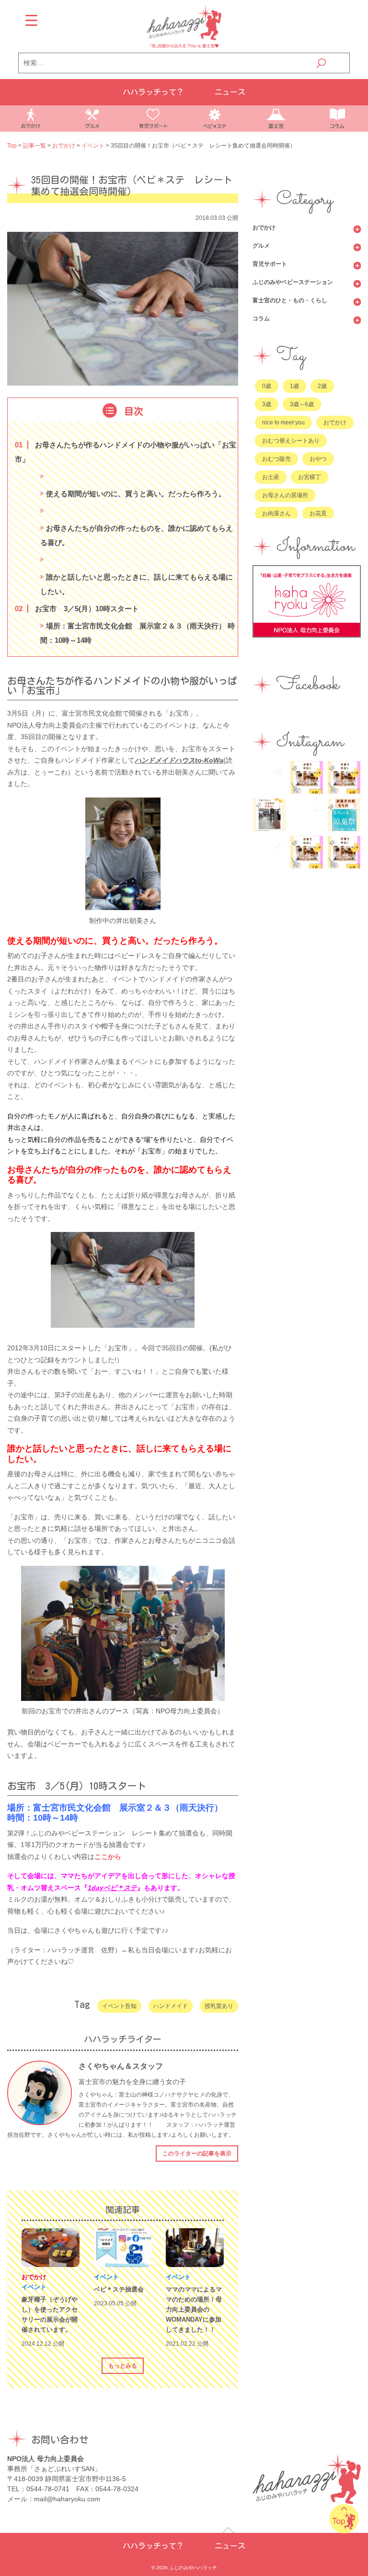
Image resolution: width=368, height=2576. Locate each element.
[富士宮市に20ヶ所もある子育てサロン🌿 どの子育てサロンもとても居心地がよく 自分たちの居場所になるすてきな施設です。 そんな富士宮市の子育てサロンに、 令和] (269, 815)
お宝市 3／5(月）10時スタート (79, 609)
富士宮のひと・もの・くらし (290, 300)
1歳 (294, 386)
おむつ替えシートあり (291, 441)
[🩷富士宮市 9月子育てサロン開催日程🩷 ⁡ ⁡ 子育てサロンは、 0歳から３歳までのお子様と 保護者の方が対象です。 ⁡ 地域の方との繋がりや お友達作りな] (307, 777)
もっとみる (123, 2366)
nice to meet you (283, 422)
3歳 (267, 404)
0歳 (267, 386)
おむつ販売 (276, 459)
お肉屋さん (276, 513)
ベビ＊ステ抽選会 (119, 2289)
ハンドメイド (171, 2006)
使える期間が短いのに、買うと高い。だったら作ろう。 (135, 494)
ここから (108, 1857)
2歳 (322, 386)
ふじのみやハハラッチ (193, 2568)
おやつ (318, 459)
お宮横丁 (310, 477)
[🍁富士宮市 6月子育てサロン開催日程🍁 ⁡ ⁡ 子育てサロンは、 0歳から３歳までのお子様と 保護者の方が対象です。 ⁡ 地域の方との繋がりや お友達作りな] (344, 852)
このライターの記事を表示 (197, 2154)
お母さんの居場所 (285, 495)
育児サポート (270, 264)
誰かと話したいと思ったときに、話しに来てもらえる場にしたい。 (137, 584)
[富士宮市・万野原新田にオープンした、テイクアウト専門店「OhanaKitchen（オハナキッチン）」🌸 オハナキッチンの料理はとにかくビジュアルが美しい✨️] (269, 852)
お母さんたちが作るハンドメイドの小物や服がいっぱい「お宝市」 (126, 452)
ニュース (230, 92)
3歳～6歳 (302, 404)
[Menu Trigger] (31, 20)
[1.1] (42, 477)
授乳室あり (219, 2006)
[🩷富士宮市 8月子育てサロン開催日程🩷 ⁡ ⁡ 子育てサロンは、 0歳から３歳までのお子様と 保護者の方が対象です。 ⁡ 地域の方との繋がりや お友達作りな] (344, 777)
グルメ (261, 246)
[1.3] (42, 511)
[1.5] (42, 560)
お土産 (271, 477)
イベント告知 (119, 2006)
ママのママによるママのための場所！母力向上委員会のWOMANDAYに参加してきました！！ (194, 2309)
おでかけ (264, 228)
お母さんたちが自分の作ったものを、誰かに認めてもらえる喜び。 (137, 535)
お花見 (318, 513)
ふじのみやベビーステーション (293, 282)
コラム (261, 319)
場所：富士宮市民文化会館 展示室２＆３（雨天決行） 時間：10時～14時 (138, 633)
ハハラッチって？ (153, 92)
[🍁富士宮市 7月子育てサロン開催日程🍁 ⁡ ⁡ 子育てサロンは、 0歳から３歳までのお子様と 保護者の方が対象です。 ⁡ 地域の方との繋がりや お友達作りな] (307, 852)
